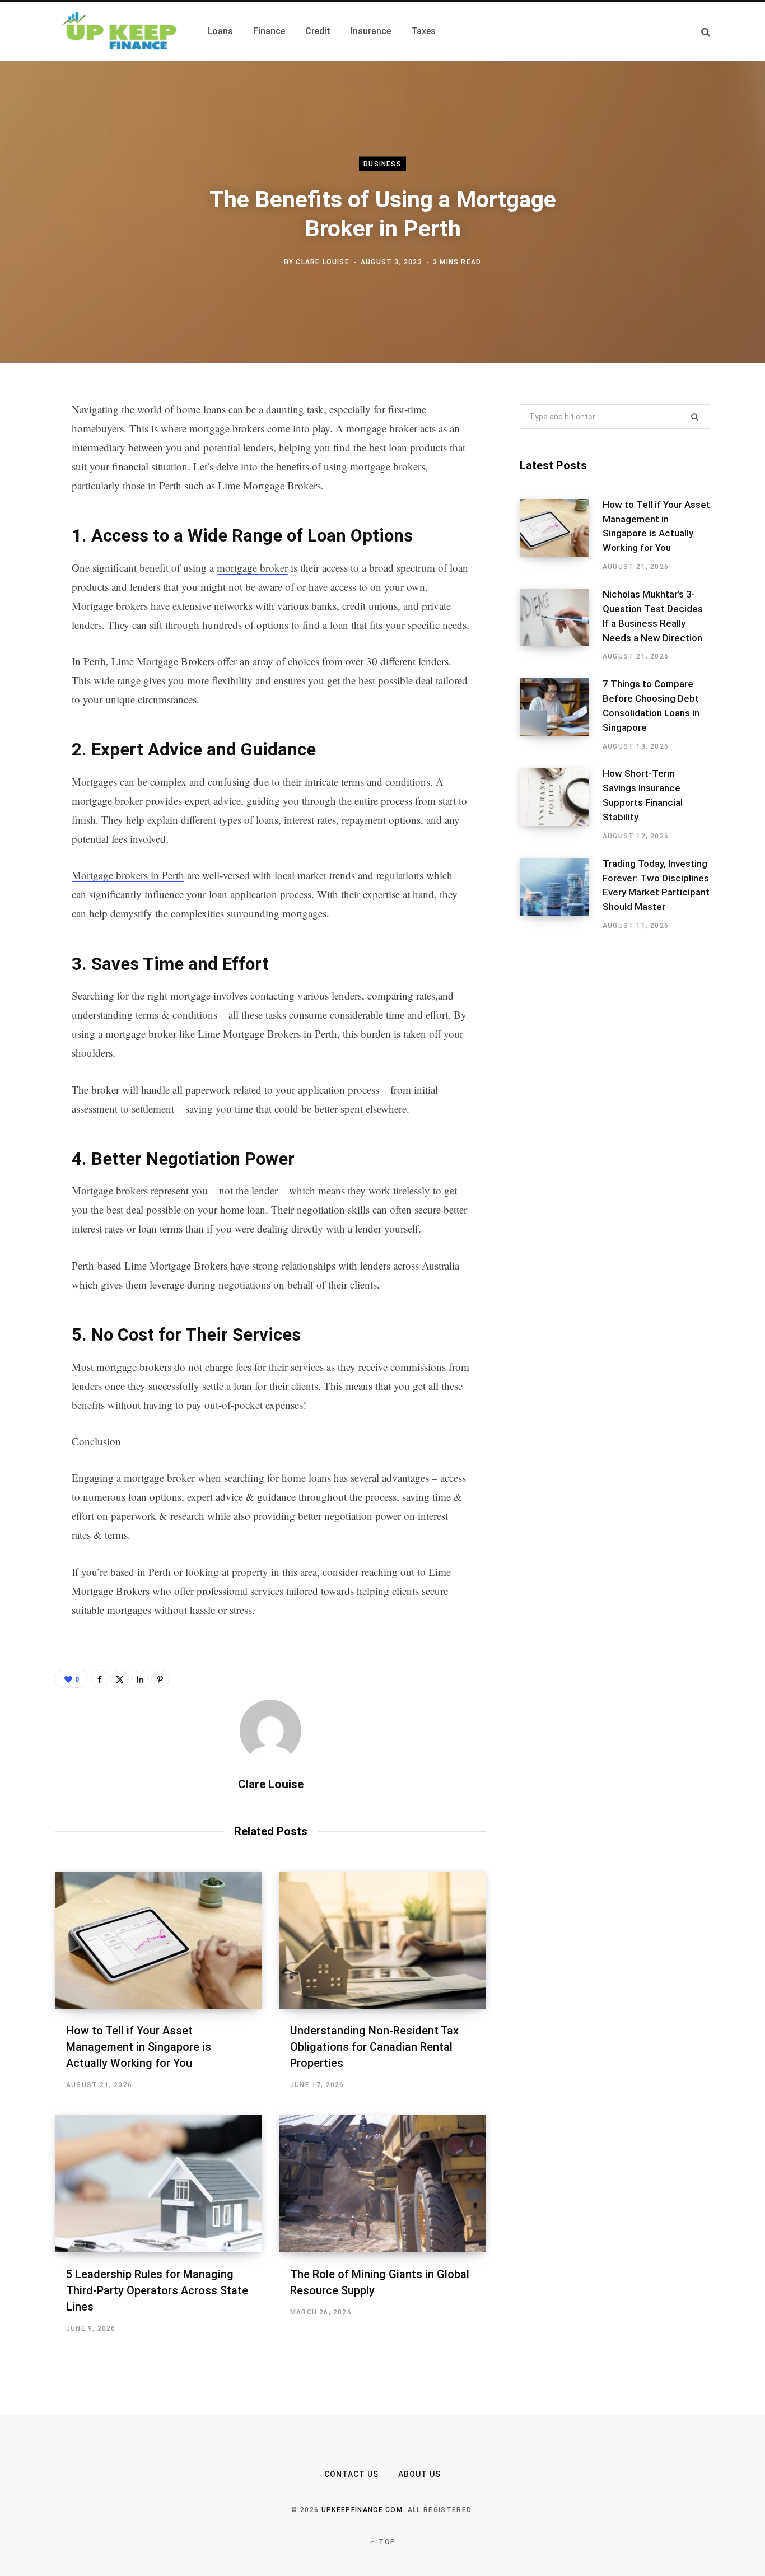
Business (382, 164)
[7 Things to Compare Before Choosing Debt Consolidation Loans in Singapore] (561, 715)
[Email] (26, 560)
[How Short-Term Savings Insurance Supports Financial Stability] (561, 805)
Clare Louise (322, 262)
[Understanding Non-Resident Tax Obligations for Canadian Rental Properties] (382, 1940)
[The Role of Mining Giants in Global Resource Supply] (382, 2184)
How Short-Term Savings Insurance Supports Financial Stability (643, 795)
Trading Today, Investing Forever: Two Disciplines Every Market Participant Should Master (656, 885)
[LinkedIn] (26, 530)
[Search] (706, 32)
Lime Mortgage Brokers (163, 661)
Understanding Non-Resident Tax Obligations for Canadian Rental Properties (374, 2047)
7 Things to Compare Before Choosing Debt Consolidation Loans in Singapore (651, 705)
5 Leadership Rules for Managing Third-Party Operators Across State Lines (157, 2290)
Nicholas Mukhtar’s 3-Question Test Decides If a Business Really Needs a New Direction (653, 616)
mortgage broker (252, 568)
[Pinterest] (26, 501)
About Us (419, 2474)
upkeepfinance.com (362, 2510)
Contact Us (352, 2474)
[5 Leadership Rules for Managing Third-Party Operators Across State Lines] (158, 2184)
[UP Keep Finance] (118, 31)
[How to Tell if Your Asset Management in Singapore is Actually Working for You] (158, 1940)
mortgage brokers (227, 428)
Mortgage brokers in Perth (128, 875)
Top (386, 2542)
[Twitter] (26, 471)
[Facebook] (26, 441)
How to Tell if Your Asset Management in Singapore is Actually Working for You (139, 2047)
